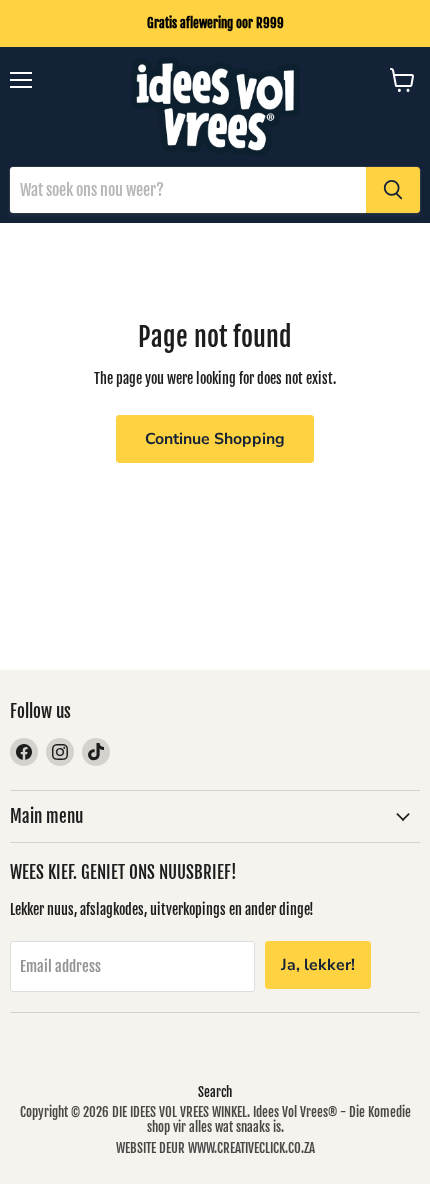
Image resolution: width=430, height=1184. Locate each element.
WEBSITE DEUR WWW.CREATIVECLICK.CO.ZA (215, 1148)
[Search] (393, 190)
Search (215, 1092)
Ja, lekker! (318, 965)
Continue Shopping (215, 439)
